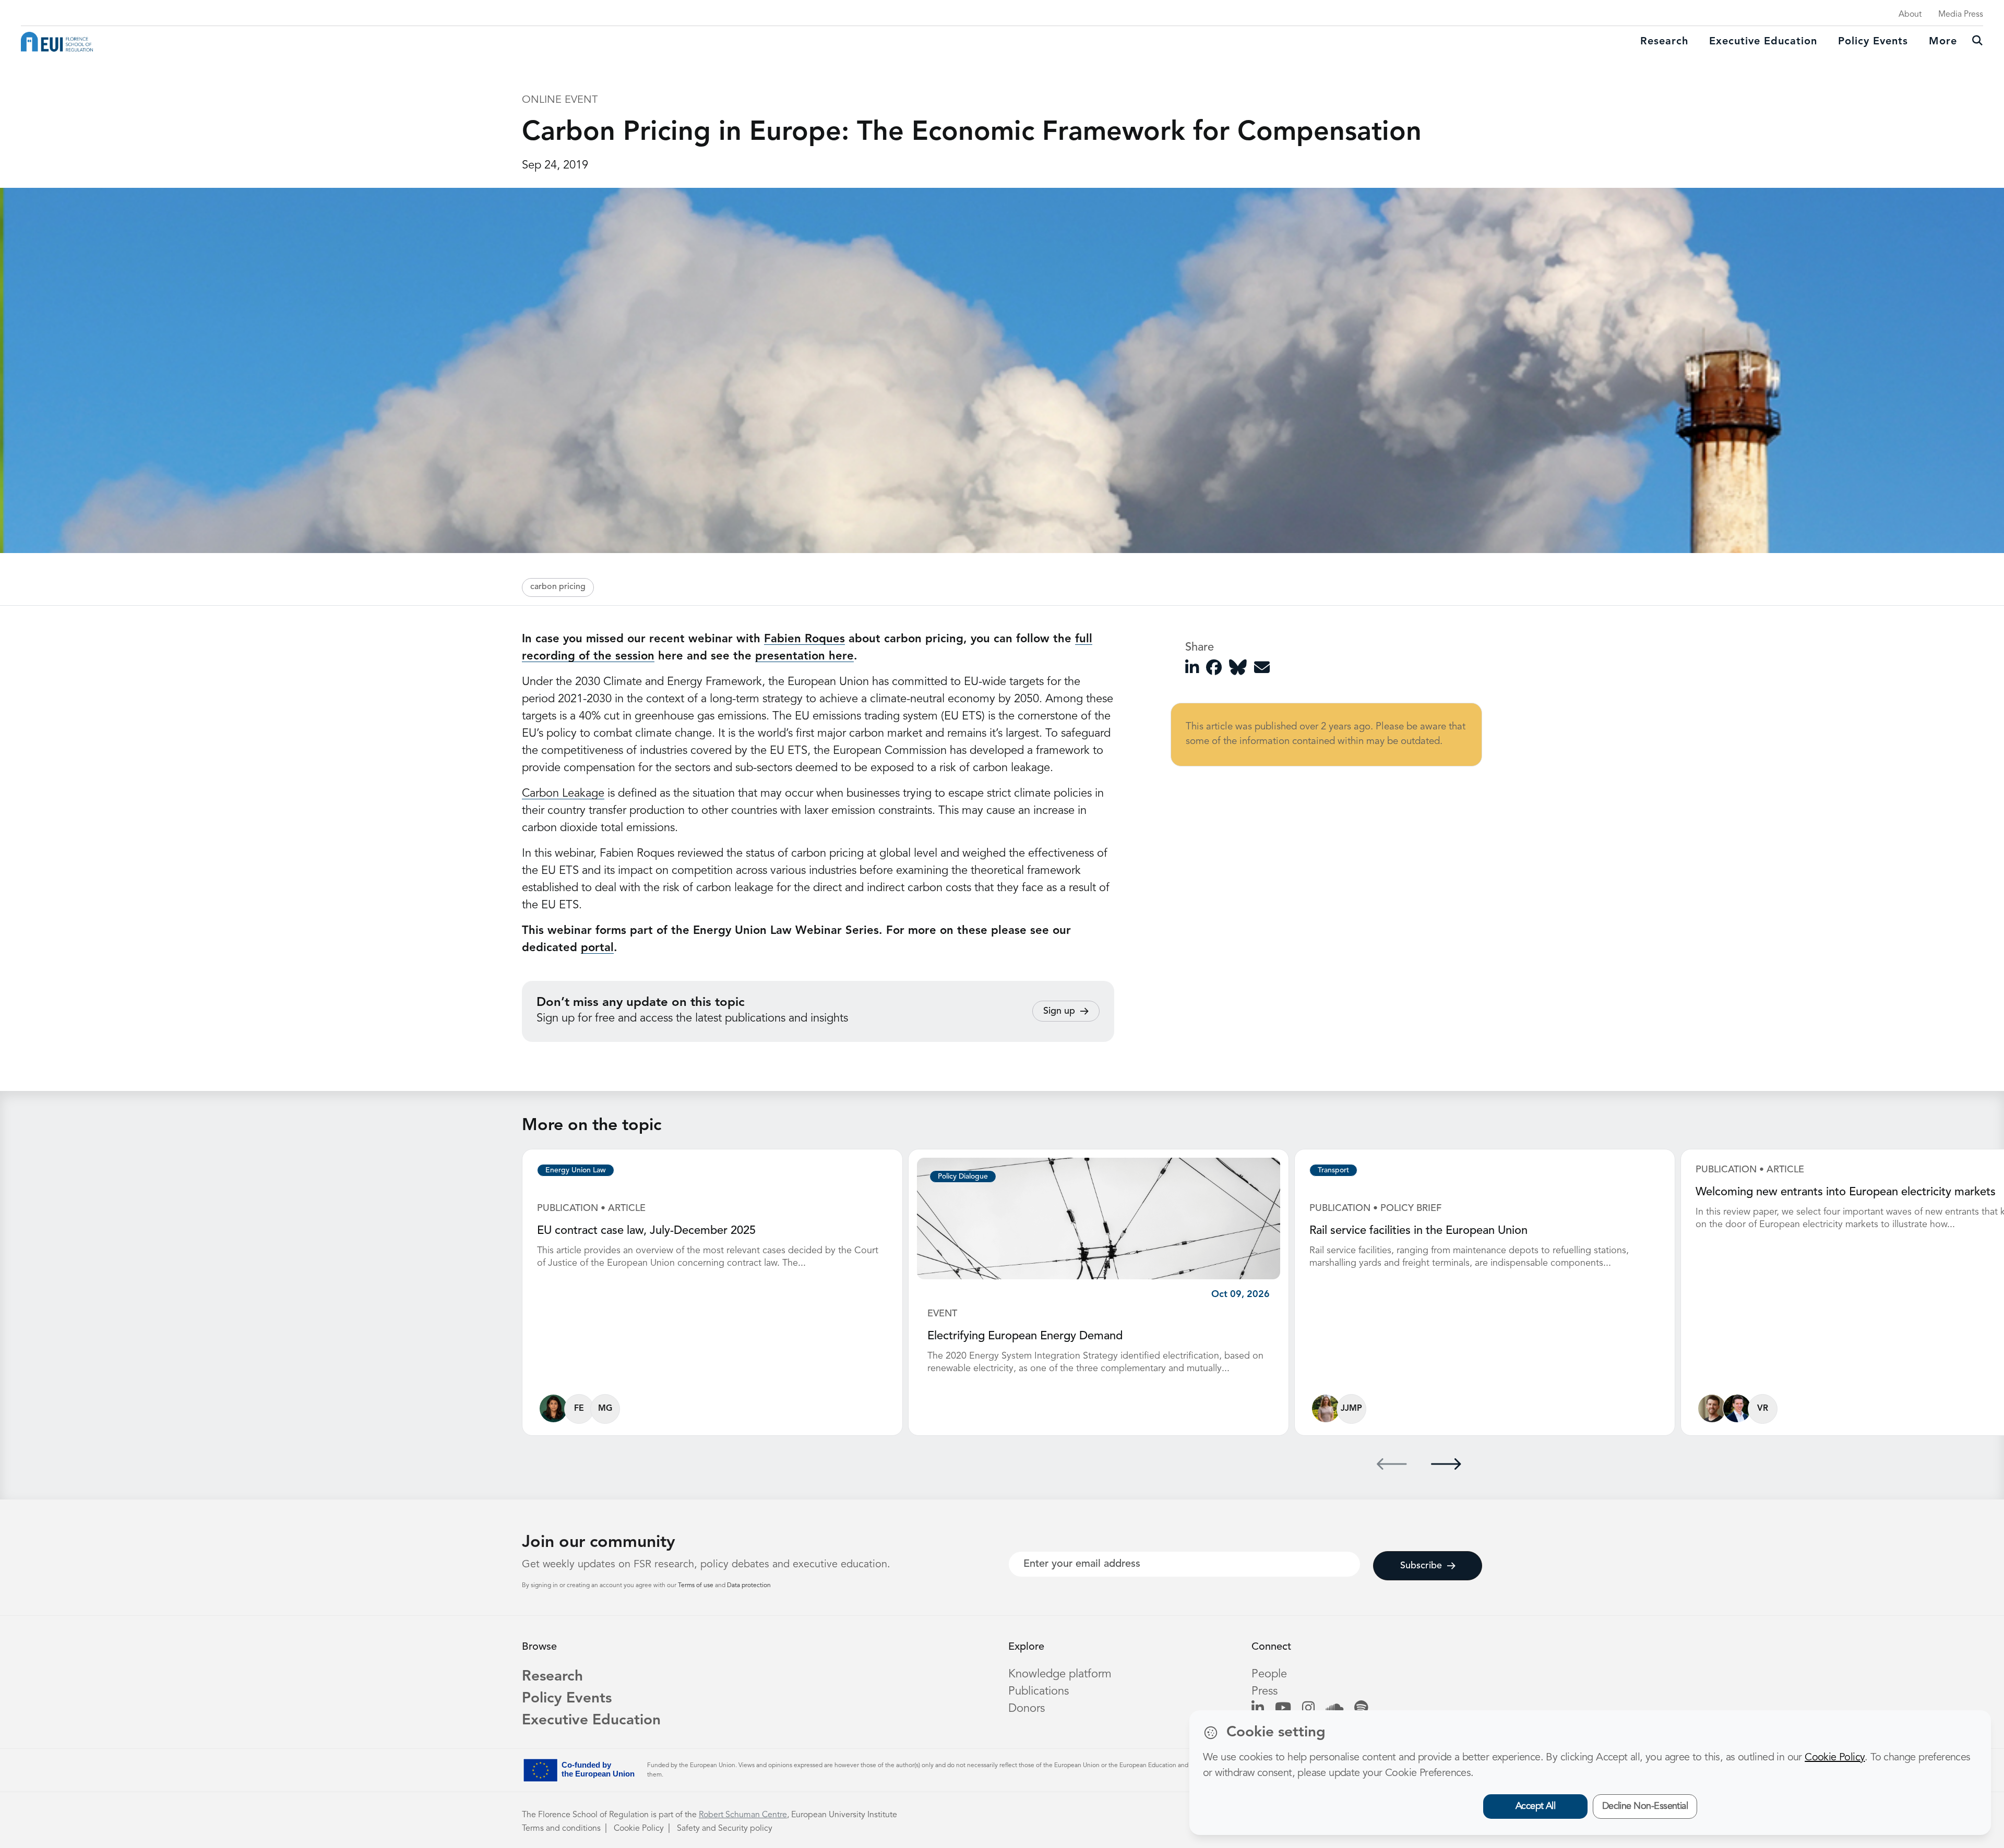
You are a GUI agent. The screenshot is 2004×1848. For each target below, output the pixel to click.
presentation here (804, 656)
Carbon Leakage (563, 794)
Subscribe (1421, 1566)
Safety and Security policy (725, 1829)
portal (597, 948)
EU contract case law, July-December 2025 (646, 1231)
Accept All (1536, 1806)
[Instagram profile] (1308, 1709)
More (1943, 42)
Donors (1027, 1709)
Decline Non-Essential (1645, 1806)
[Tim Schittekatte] (1712, 1408)
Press (1265, 1691)
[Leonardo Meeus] (1737, 1408)
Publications (1039, 1691)
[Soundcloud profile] (1334, 1709)
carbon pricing (558, 587)
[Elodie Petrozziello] (1326, 1408)
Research (1664, 42)
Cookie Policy (639, 1829)
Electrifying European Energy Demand (1025, 1336)
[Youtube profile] (1283, 1709)
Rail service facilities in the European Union (1418, 1231)
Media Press (1961, 15)
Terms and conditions (561, 1829)
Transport (1333, 1170)
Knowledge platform (1060, 1674)
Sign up (1059, 1011)
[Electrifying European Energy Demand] (1099, 1218)
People (1269, 1674)
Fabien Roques (804, 639)
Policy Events (1873, 42)
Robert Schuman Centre (743, 1815)
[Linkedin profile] (1258, 1709)
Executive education (1763, 42)
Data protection (749, 1586)
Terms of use (696, 1586)
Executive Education (591, 1721)
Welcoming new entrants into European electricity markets (1846, 1192)
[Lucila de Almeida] (553, 1408)
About (1910, 15)
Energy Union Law (576, 1170)
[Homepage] (57, 42)
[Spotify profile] (1361, 1709)
